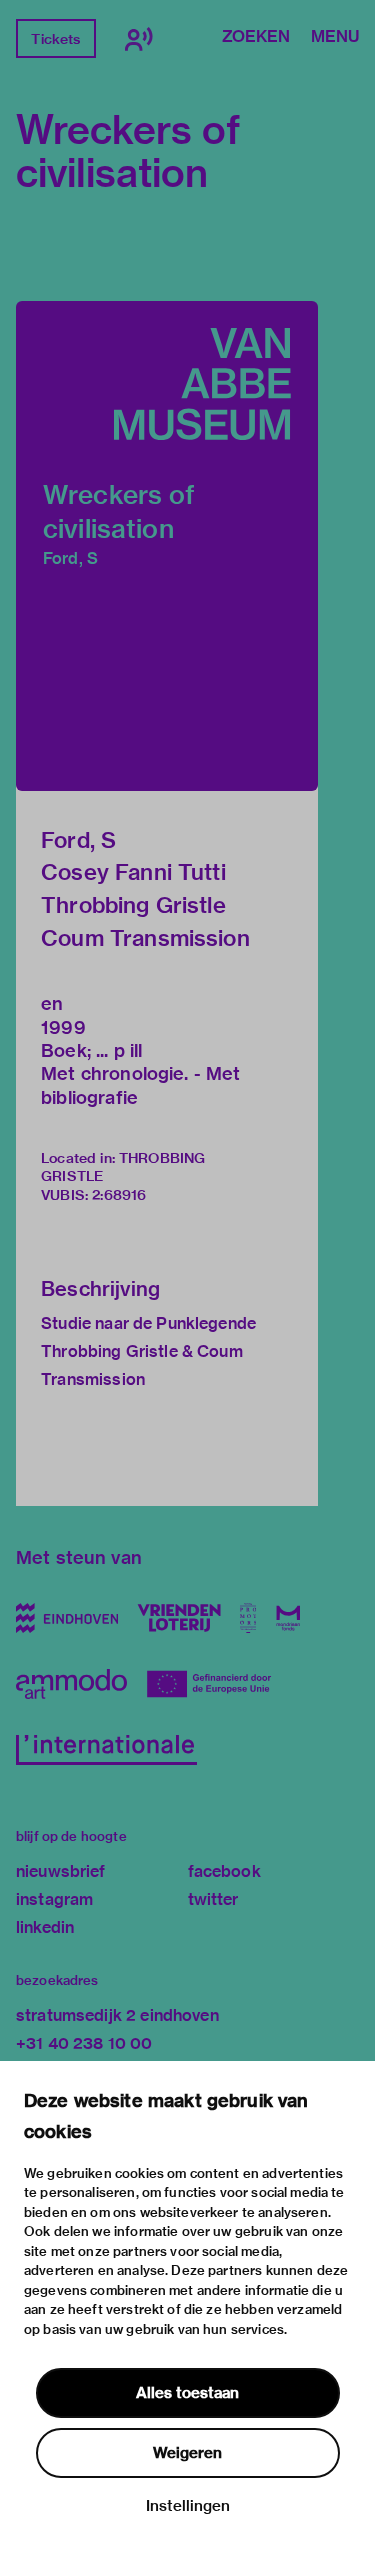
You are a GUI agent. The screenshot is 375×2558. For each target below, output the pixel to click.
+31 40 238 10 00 (84, 2043)
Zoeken (256, 38)
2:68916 (119, 1195)
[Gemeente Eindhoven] (67, 1618)
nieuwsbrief (61, 1871)
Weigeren (187, 2453)
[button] (167, 546)
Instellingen (188, 2506)
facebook (224, 1871)
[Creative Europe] (216, 1684)
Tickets (55, 39)
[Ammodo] (71, 1684)
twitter (213, 1899)
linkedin (45, 1927)
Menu (335, 38)
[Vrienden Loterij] (179, 1618)
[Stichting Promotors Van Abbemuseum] (248, 1618)
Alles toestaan (187, 2393)
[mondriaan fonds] (288, 1618)
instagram (54, 1899)
